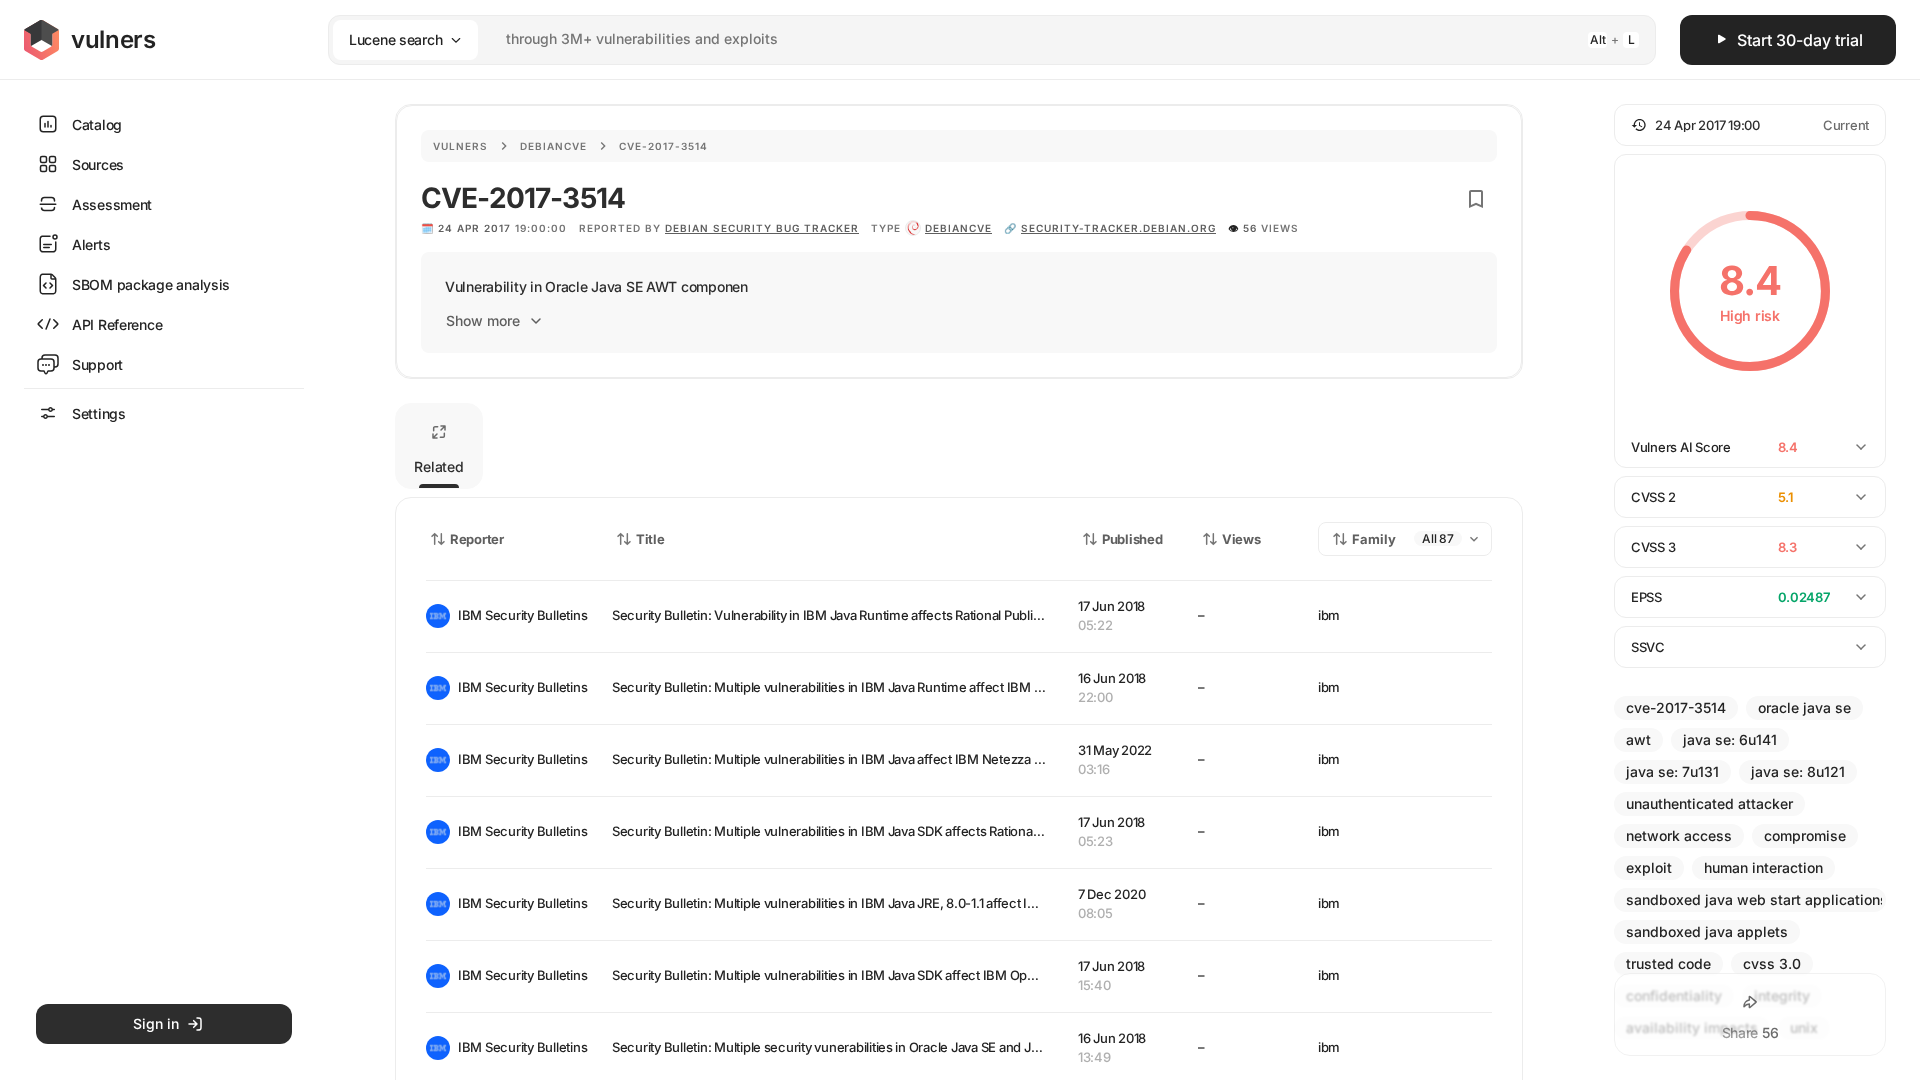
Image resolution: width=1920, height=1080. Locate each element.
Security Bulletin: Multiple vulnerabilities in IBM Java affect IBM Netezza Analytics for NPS (873, 759)
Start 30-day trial (1800, 40)
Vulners (460, 146)
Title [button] (650, 539)
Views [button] (1241, 539)
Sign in (156, 1023)
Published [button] (1132, 539)
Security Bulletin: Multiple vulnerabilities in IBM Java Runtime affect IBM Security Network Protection (906, 687)
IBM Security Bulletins (519, 615)
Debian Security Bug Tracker (762, 228)
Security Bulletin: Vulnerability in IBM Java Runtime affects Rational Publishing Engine (860, 615)
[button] (1750, 125)
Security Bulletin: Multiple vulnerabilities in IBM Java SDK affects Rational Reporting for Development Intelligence (941, 831)
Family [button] (1374, 539)
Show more (483, 320)
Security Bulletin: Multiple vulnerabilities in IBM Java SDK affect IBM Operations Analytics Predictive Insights (927, 975)
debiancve (958, 228)
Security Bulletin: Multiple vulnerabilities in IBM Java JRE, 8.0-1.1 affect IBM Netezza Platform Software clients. (933, 903)
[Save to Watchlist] (1476, 199)
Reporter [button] (477, 539)
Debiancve (553, 146)
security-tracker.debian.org (1118, 228)
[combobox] (966, 39)
